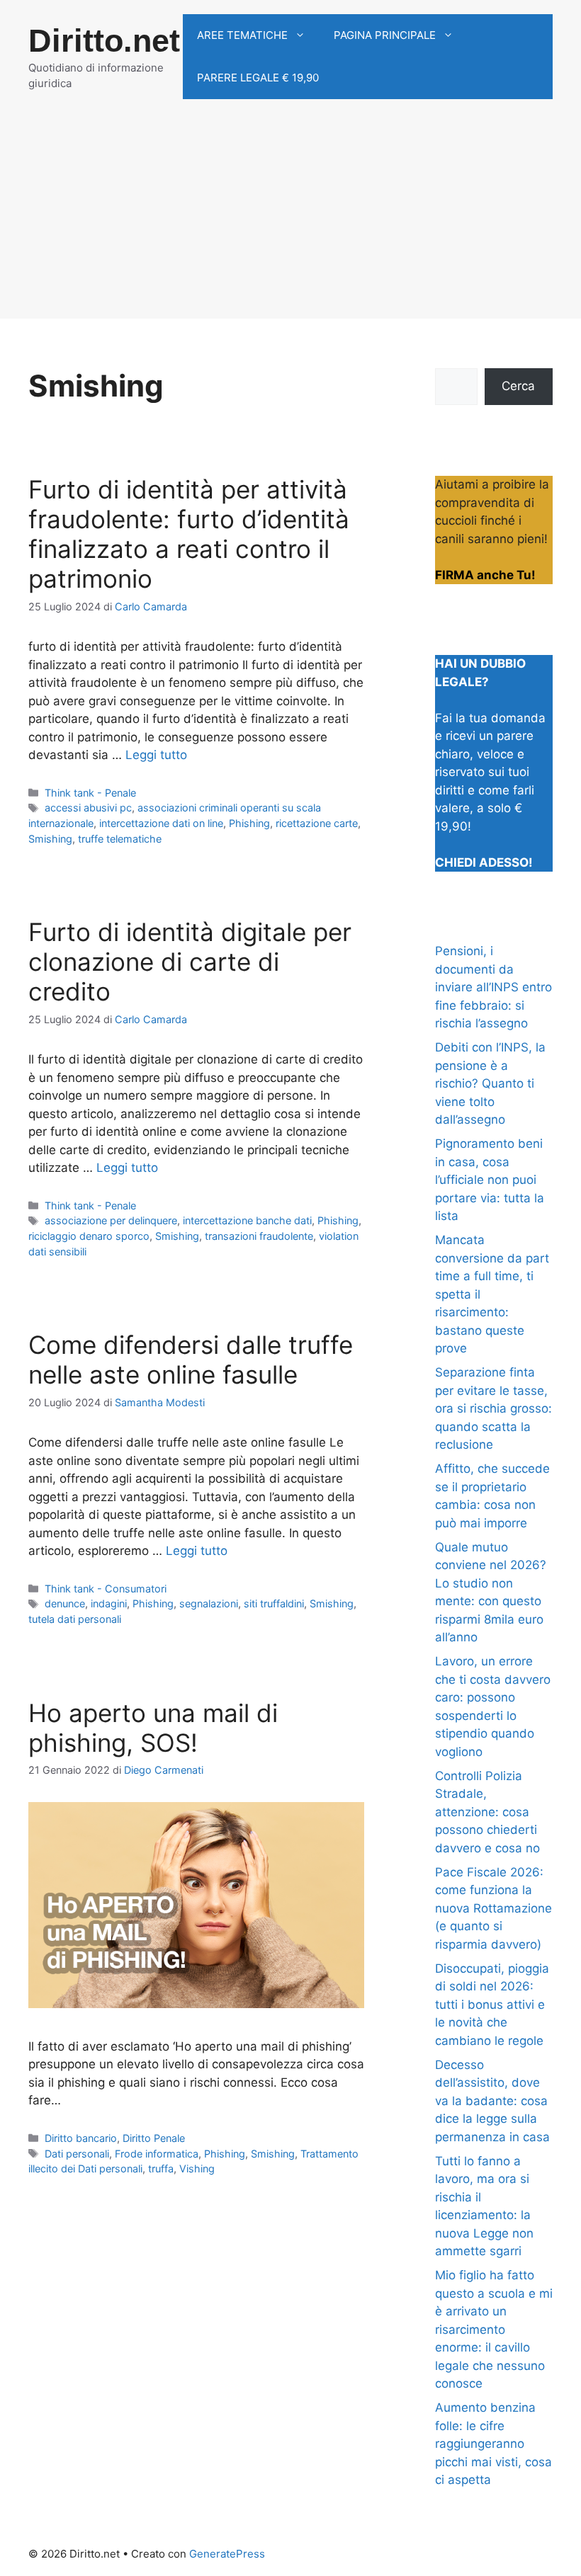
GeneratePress (227, 2554)
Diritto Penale (154, 2138)
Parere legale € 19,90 (258, 78)
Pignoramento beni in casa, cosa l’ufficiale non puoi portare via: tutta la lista (490, 1180)
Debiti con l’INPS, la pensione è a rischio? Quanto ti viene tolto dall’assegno (490, 1083)
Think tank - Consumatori (106, 1589)
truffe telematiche (120, 839)
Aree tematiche (242, 35)
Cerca (518, 386)
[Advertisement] (290, 220)
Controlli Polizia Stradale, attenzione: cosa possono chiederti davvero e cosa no (487, 1812)
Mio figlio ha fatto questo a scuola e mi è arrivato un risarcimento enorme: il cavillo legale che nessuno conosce (494, 2329)
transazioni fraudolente (259, 1236)
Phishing (249, 823)
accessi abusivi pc (88, 808)
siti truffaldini (274, 1603)
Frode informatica (157, 2154)
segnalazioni (209, 1603)
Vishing (197, 2168)
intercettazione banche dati (247, 1220)
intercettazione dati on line (161, 823)
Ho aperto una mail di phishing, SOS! (153, 1728)
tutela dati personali (75, 1619)
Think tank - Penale (90, 793)
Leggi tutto (156, 755)
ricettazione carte (317, 823)
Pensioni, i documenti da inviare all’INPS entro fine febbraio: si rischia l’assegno (493, 987)
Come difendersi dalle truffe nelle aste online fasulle (191, 1360)
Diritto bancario (81, 2138)
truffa (161, 2168)
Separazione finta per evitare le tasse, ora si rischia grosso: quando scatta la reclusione (493, 1408)
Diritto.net (104, 41)
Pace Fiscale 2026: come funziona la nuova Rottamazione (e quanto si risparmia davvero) (493, 1908)
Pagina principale (385, 35)
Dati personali (77, 2154)
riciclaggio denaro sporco (89, 1236)
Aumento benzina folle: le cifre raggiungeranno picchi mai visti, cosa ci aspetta (493, 2444)
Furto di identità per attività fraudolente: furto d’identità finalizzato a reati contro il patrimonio (189, 534)
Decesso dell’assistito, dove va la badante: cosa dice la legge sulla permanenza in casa (492, 2101)
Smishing (50, 839)
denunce (65, 1603)
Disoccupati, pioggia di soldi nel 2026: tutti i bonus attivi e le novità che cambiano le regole (492, 2005)
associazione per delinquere (111, 1220)
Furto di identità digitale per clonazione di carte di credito (190, 962)
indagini (109, 1603)
